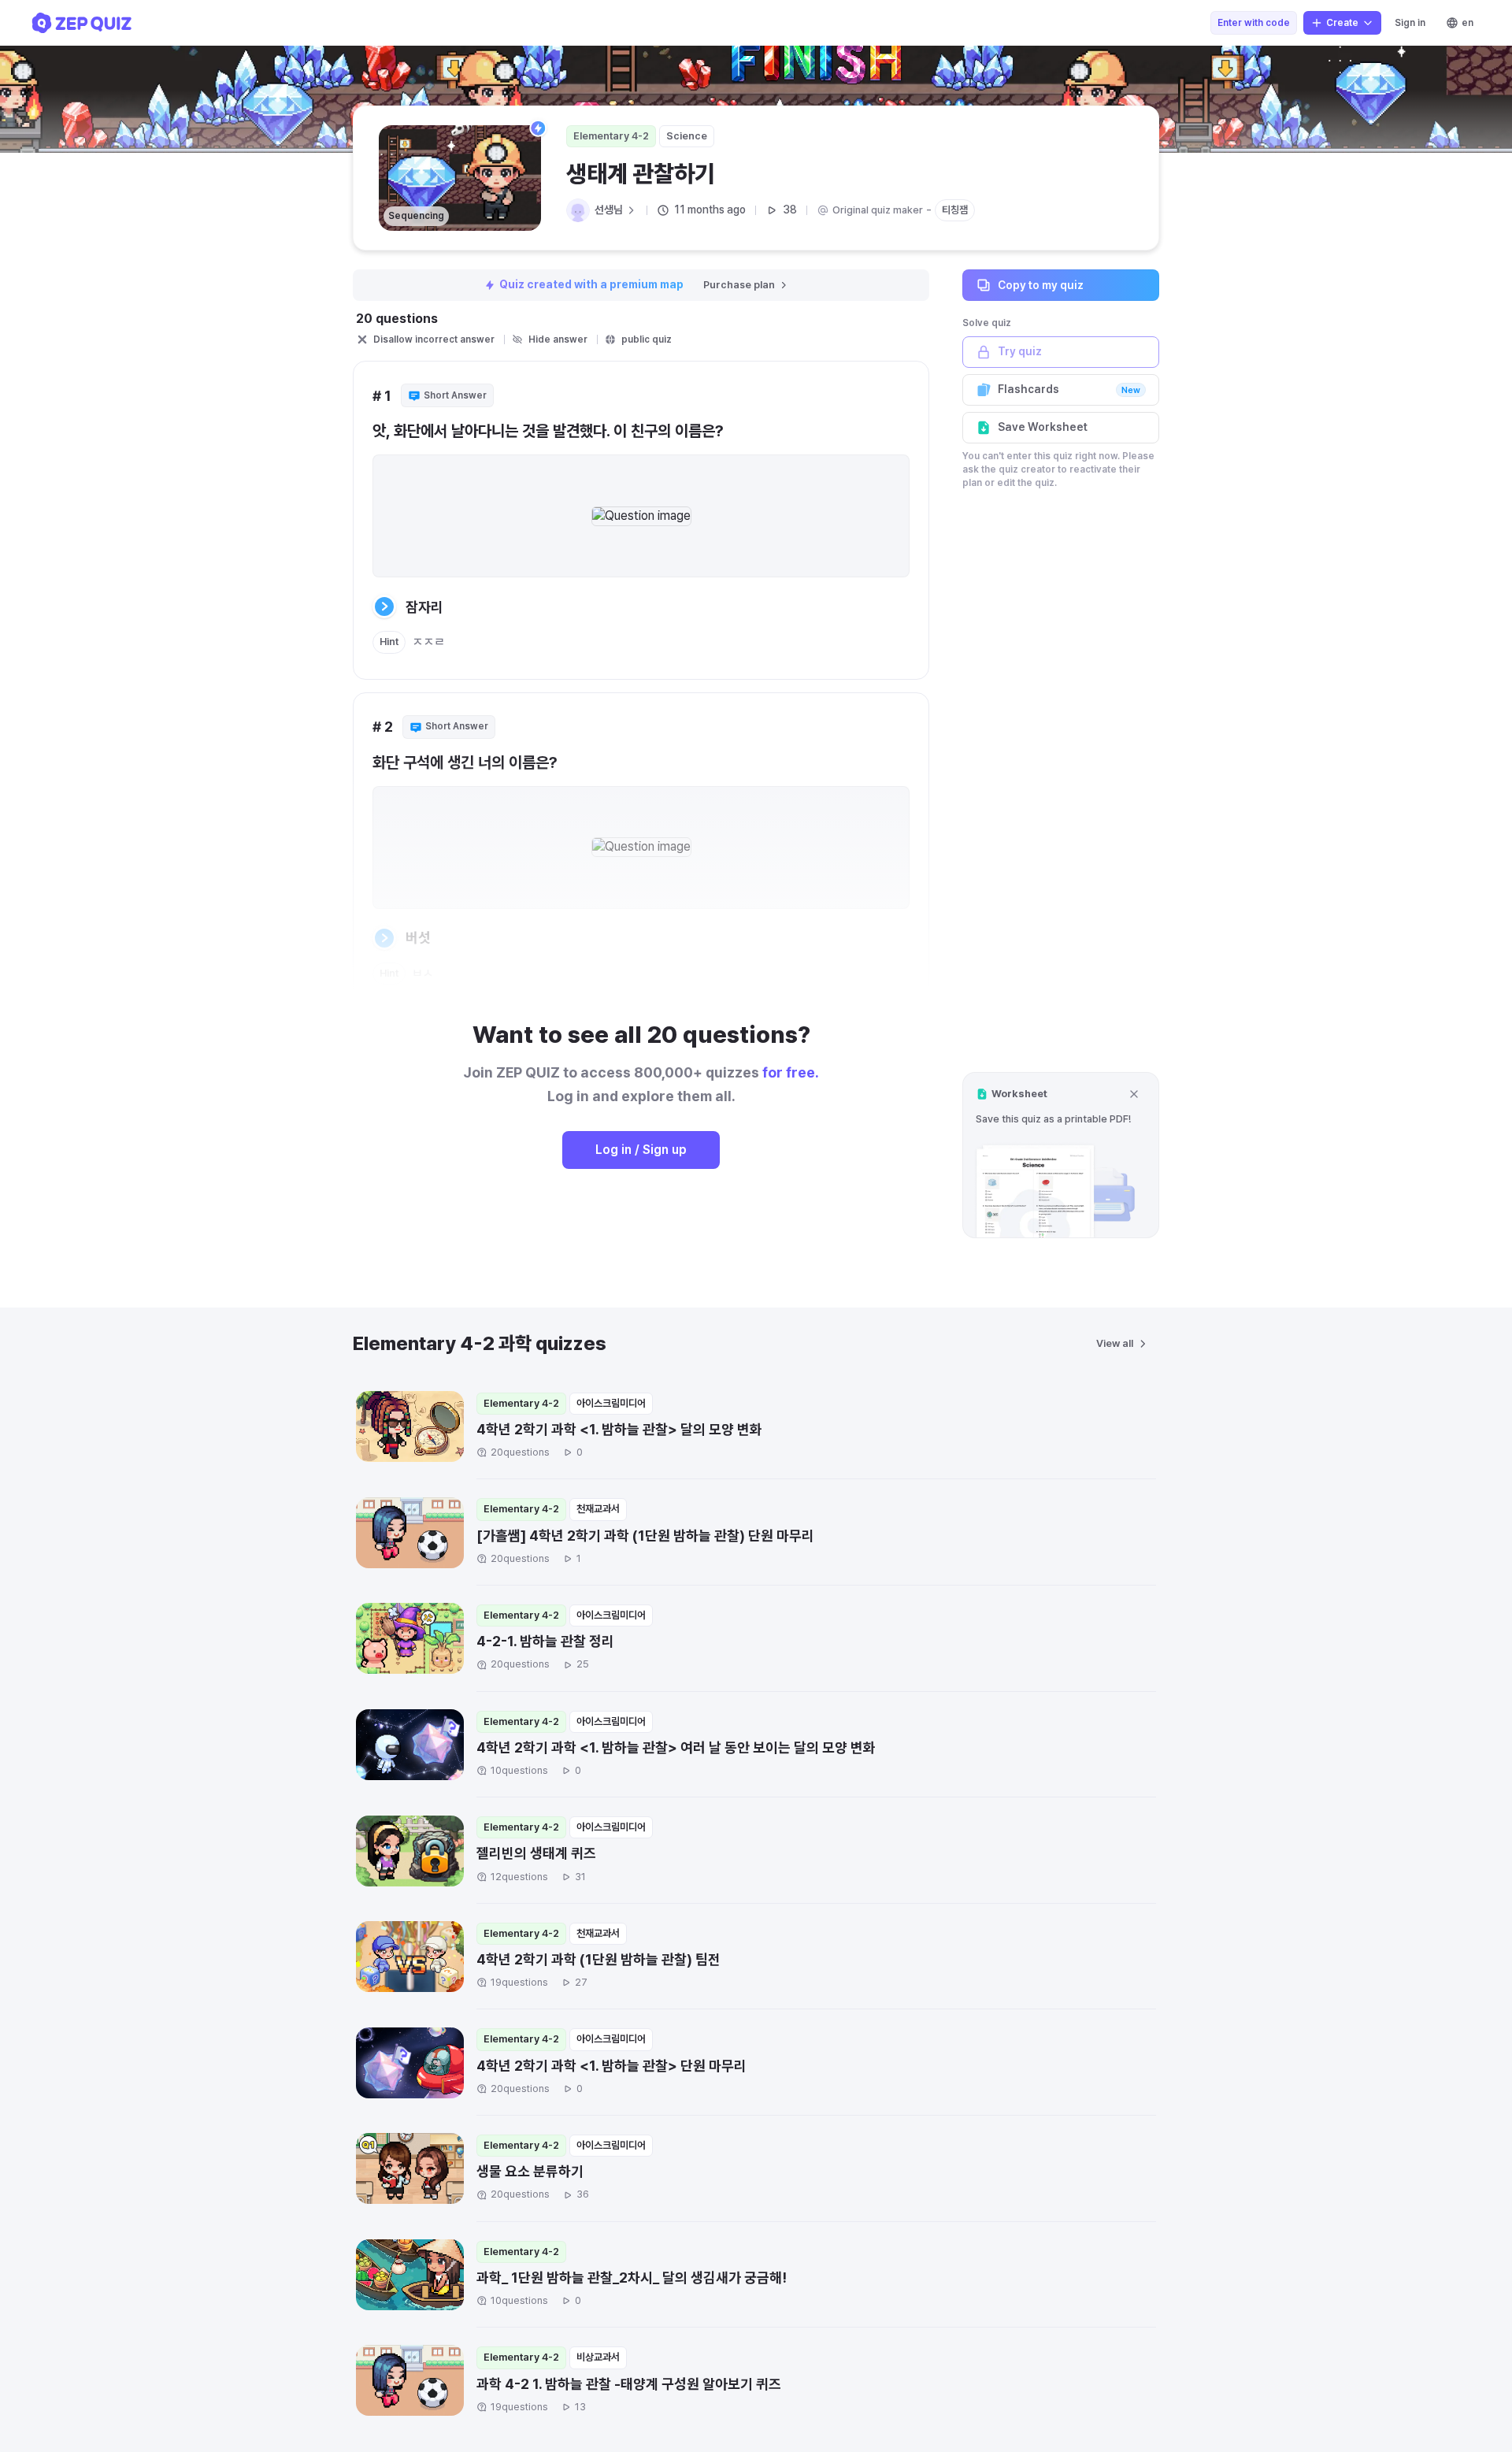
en (1468, 23)
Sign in (1410, 23)
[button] (1061, 1155)
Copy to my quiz (1041, 284)
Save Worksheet (1043, 427)
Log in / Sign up (641, 1150)
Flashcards (1069, 389)
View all (1115, 1343)
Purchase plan (739, 285)
